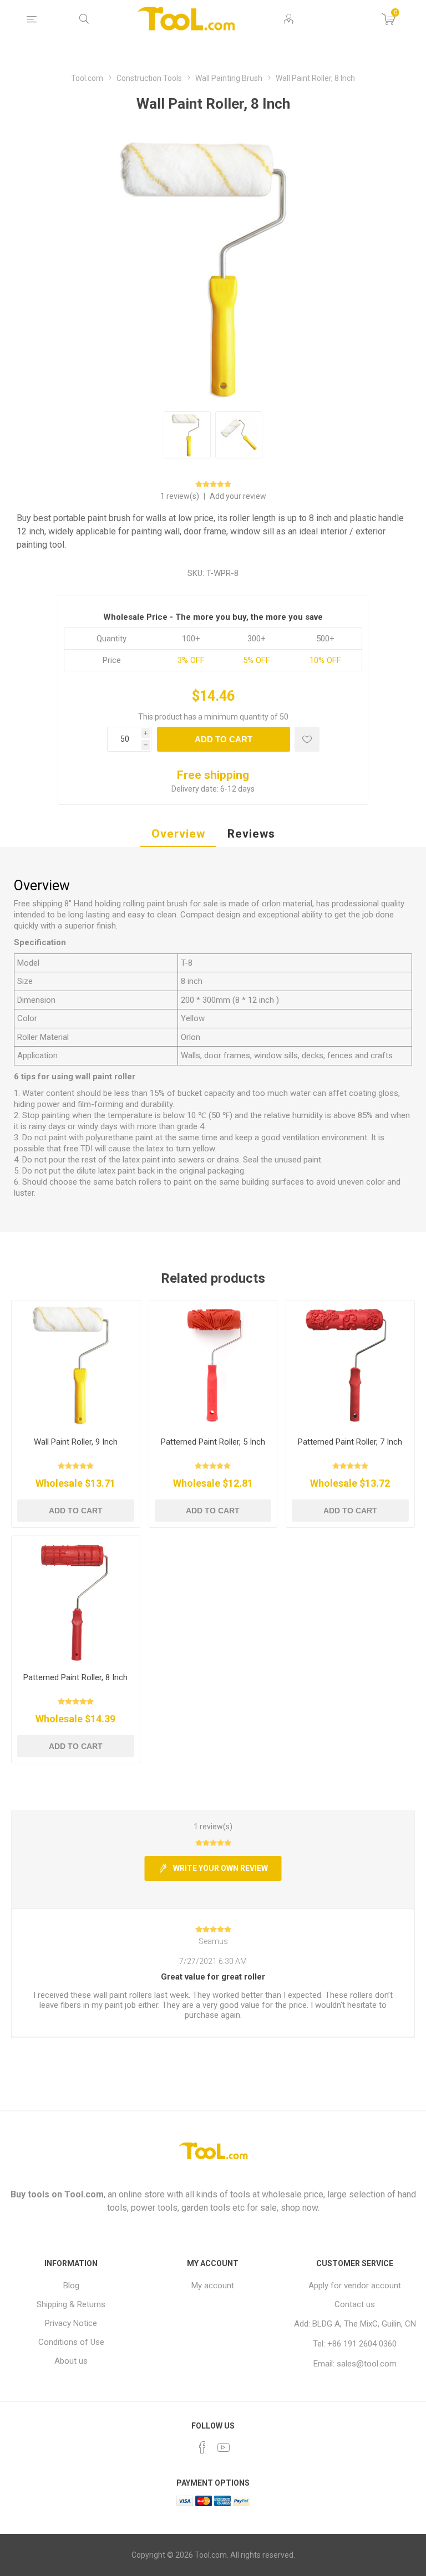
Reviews (251, 834)
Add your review (238, 496)
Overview (178, 834)
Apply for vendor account (355, 2286)
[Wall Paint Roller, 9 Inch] (76, 1364)
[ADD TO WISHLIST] (307, 739)
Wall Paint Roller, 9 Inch (76, 1442)
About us (71, 2361)
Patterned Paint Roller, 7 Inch (350, 1442)
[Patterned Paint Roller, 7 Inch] (350, 1364)
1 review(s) (181, 496)
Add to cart (224, 739)
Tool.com (84, 2194)
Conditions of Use (71, 2342)
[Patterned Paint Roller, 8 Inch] (76, 1600)
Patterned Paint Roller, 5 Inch (213, 1442)
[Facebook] (202, 2447)
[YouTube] (224, 2447)
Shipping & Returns (71, 2304)
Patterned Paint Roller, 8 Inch (75, 1677)
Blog (71, 2286)
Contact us (355, 2304)
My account (213, 2286)
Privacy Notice (71, 2323)
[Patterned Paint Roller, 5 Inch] (213, 1364)
